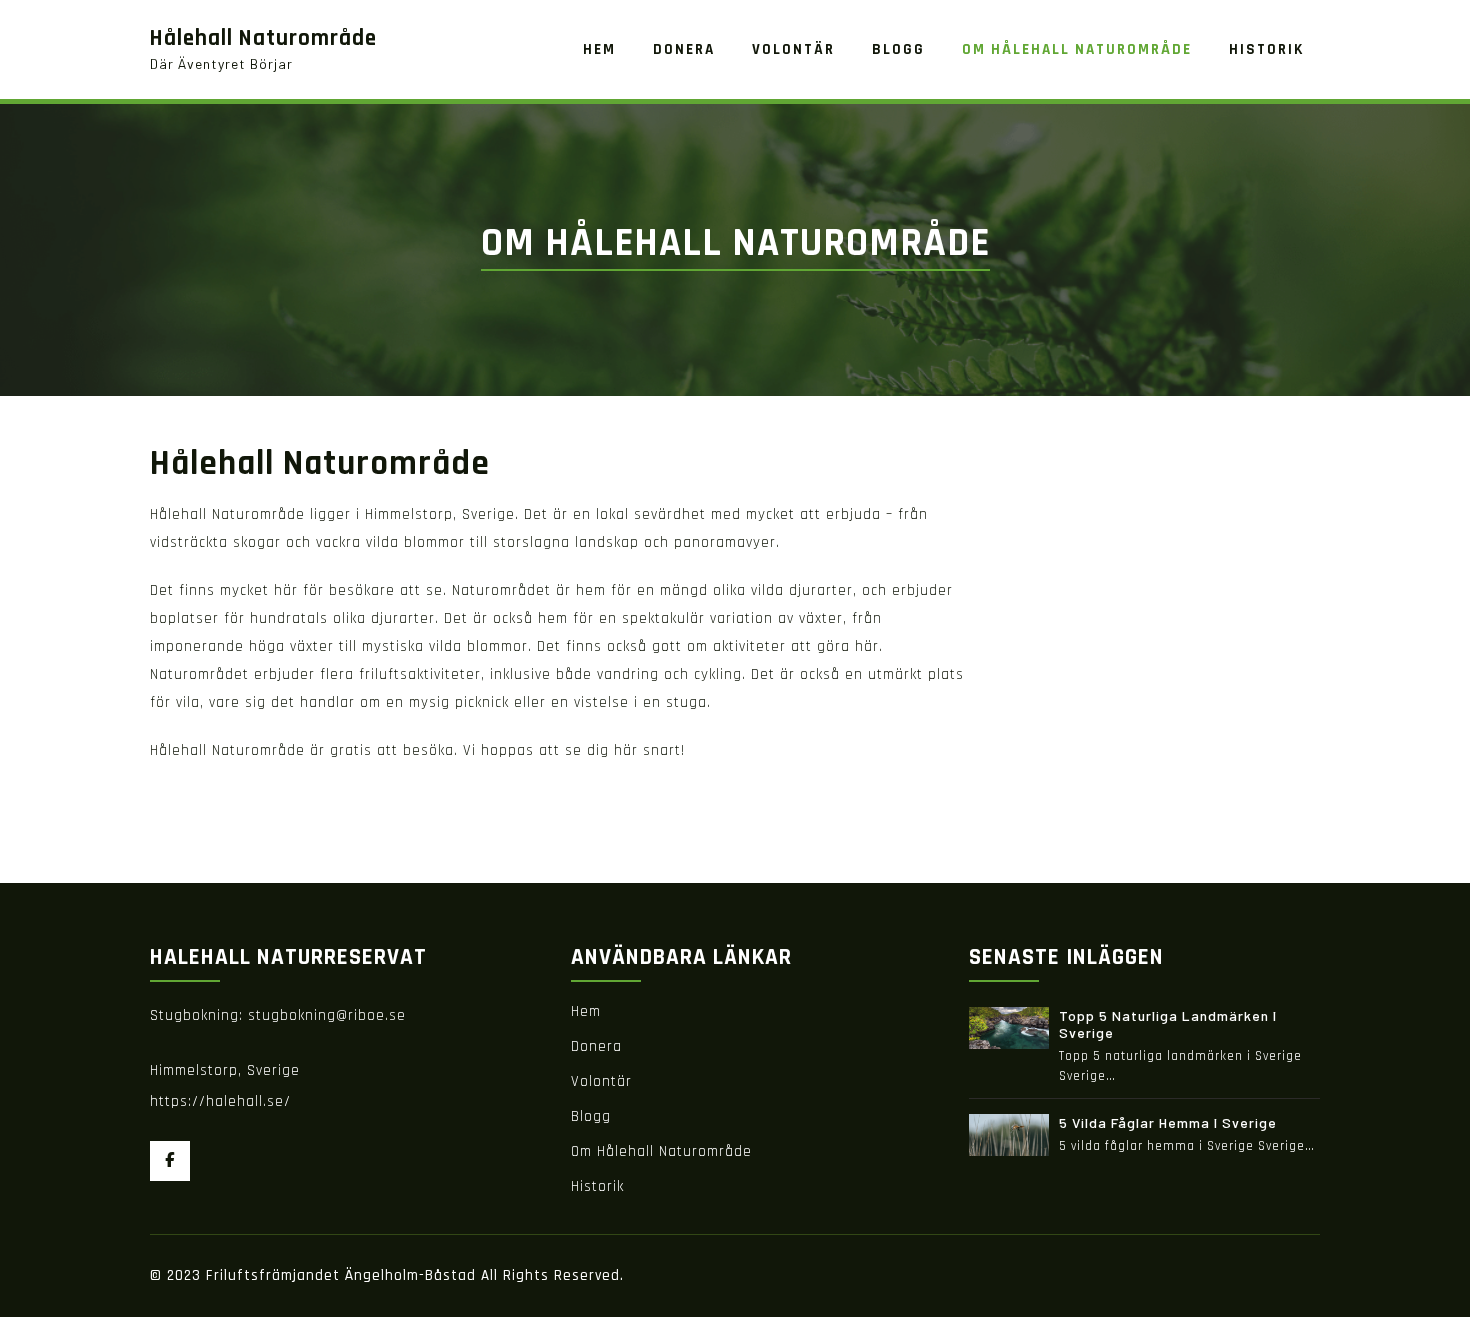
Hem (586, 1011)
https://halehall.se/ (220, 1101)
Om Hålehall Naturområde (661, 1151)
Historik (597, 1186)
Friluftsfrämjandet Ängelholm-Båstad (343, 1275)
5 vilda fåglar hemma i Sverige (1168, 1122)
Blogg (591, 1116)
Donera (596, 1046)
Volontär (601, 1081)
